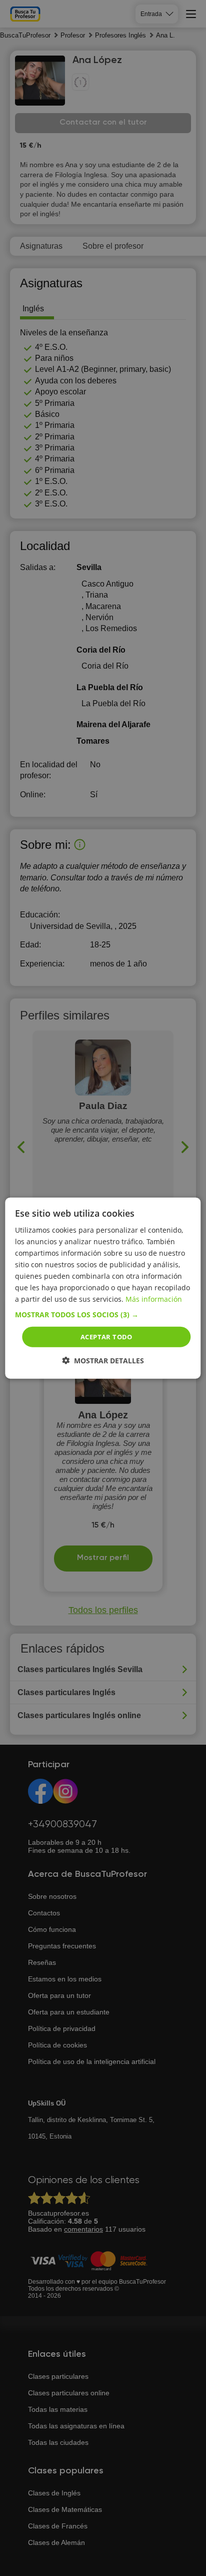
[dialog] (103, 1288)
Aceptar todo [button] (106, 1336)
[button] (103, 1314)
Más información (154, 1299)
